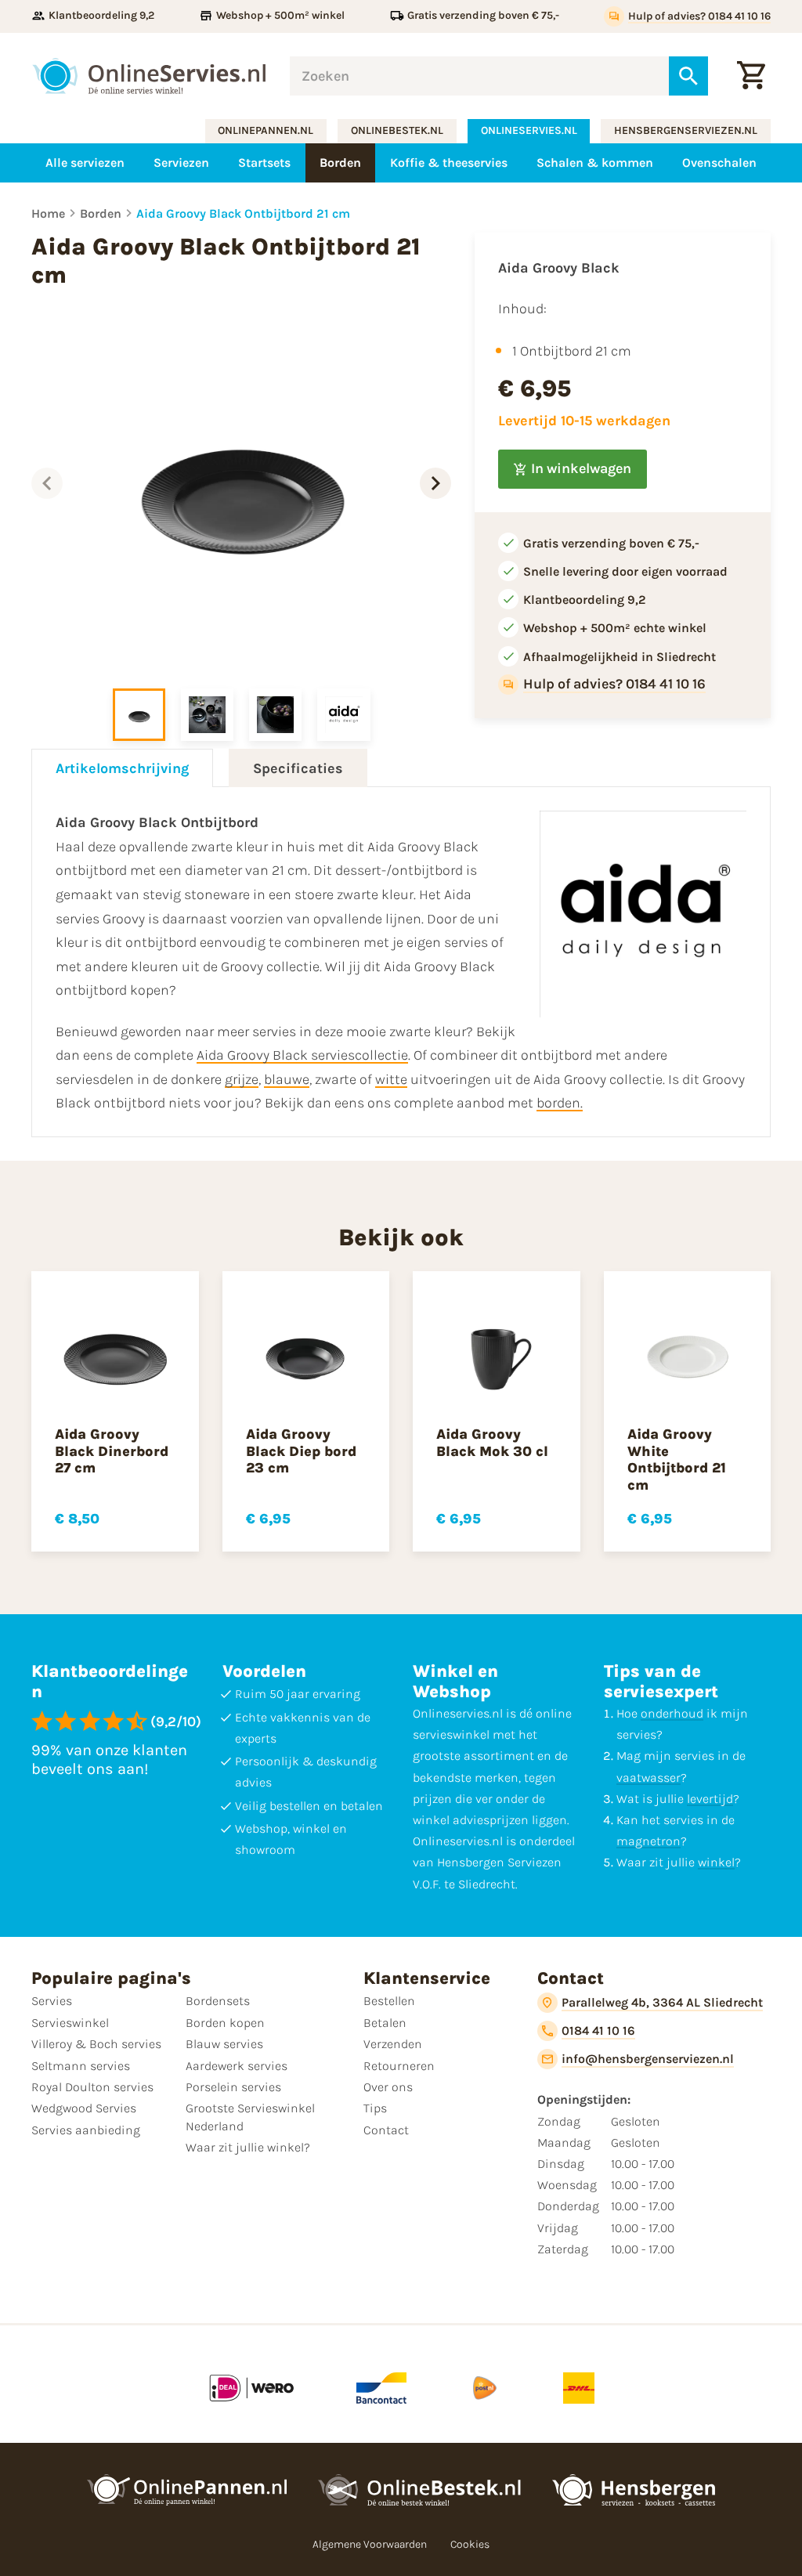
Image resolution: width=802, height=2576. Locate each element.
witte (391, 1079)
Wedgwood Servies (84, 2108)
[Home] (149, 76)
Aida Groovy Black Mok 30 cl (492, 1443)
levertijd (710, 1799)
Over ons (388, 2087)
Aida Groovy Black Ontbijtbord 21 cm (243, 213)
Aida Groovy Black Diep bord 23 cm (301, 1451)
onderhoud (672, 1713)
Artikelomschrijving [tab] (122, 768)
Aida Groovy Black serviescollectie (302, 1055)
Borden (101, 213)
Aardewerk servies (237, 2066)
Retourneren (399, 2066)
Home (48, 213)
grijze (242, 1079)
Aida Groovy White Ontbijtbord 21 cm (677, 1460)
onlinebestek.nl (397, 130)
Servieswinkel (70, 2023)
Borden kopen (225, 2023)
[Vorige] (47, 483)
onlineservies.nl (529, 130)
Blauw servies (224, 2044)
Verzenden (393, 2044)
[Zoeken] (688, 76)
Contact (386, 2130)
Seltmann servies (81, 2066)
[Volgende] (435, 483)
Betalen (385, 2023)
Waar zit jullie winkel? (248, 2147)
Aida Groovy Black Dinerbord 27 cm (112, 1451)
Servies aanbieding (86, 2130)
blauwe (287, 1079)
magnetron (648, 1841)
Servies (52, 2001)
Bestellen (389, 2001)
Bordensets (218, 2001)
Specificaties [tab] (298, 768)
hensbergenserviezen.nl (686, 130)
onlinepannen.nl (266, 130)
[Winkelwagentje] (751, 76)
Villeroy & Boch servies (96, 2044)
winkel (716, 1862)
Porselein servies (233, 2087)
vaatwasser (648, 1778)
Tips (375, 2108)
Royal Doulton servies (92, 2087)
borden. (560, 1103)
